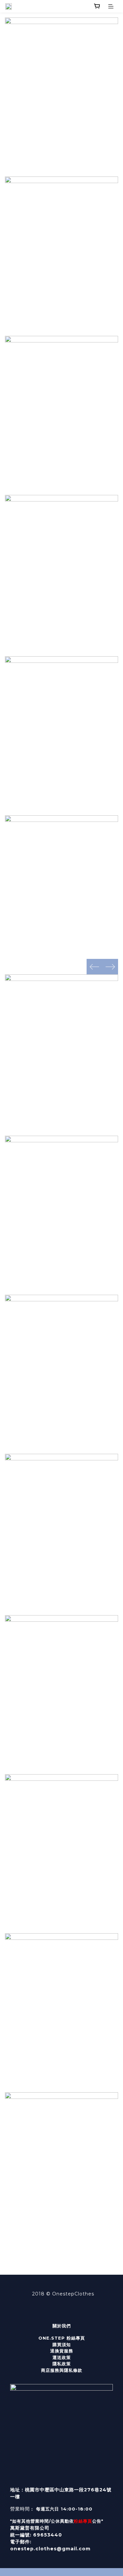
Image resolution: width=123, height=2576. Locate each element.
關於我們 (62, 2326)
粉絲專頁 (83, 2521)
